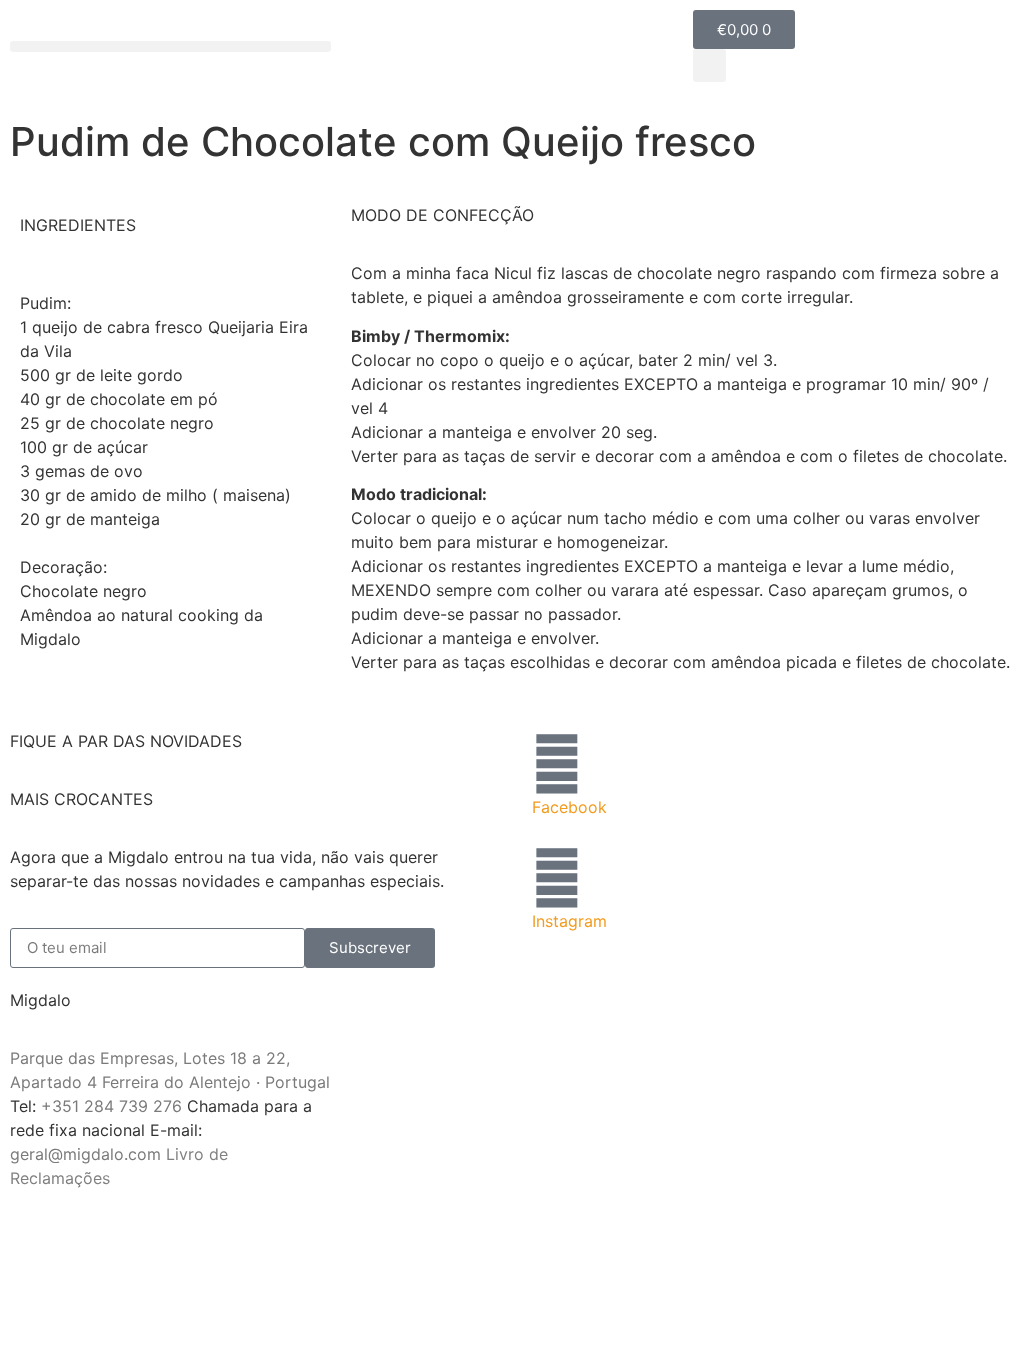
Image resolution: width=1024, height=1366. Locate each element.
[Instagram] (557, 878)
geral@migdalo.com (85, 1154)
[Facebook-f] (557, 764)
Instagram (569, 921)
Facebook (569, 807)
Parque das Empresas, (94, 1058)
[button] (170, 46)
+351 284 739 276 (111, 1106)
